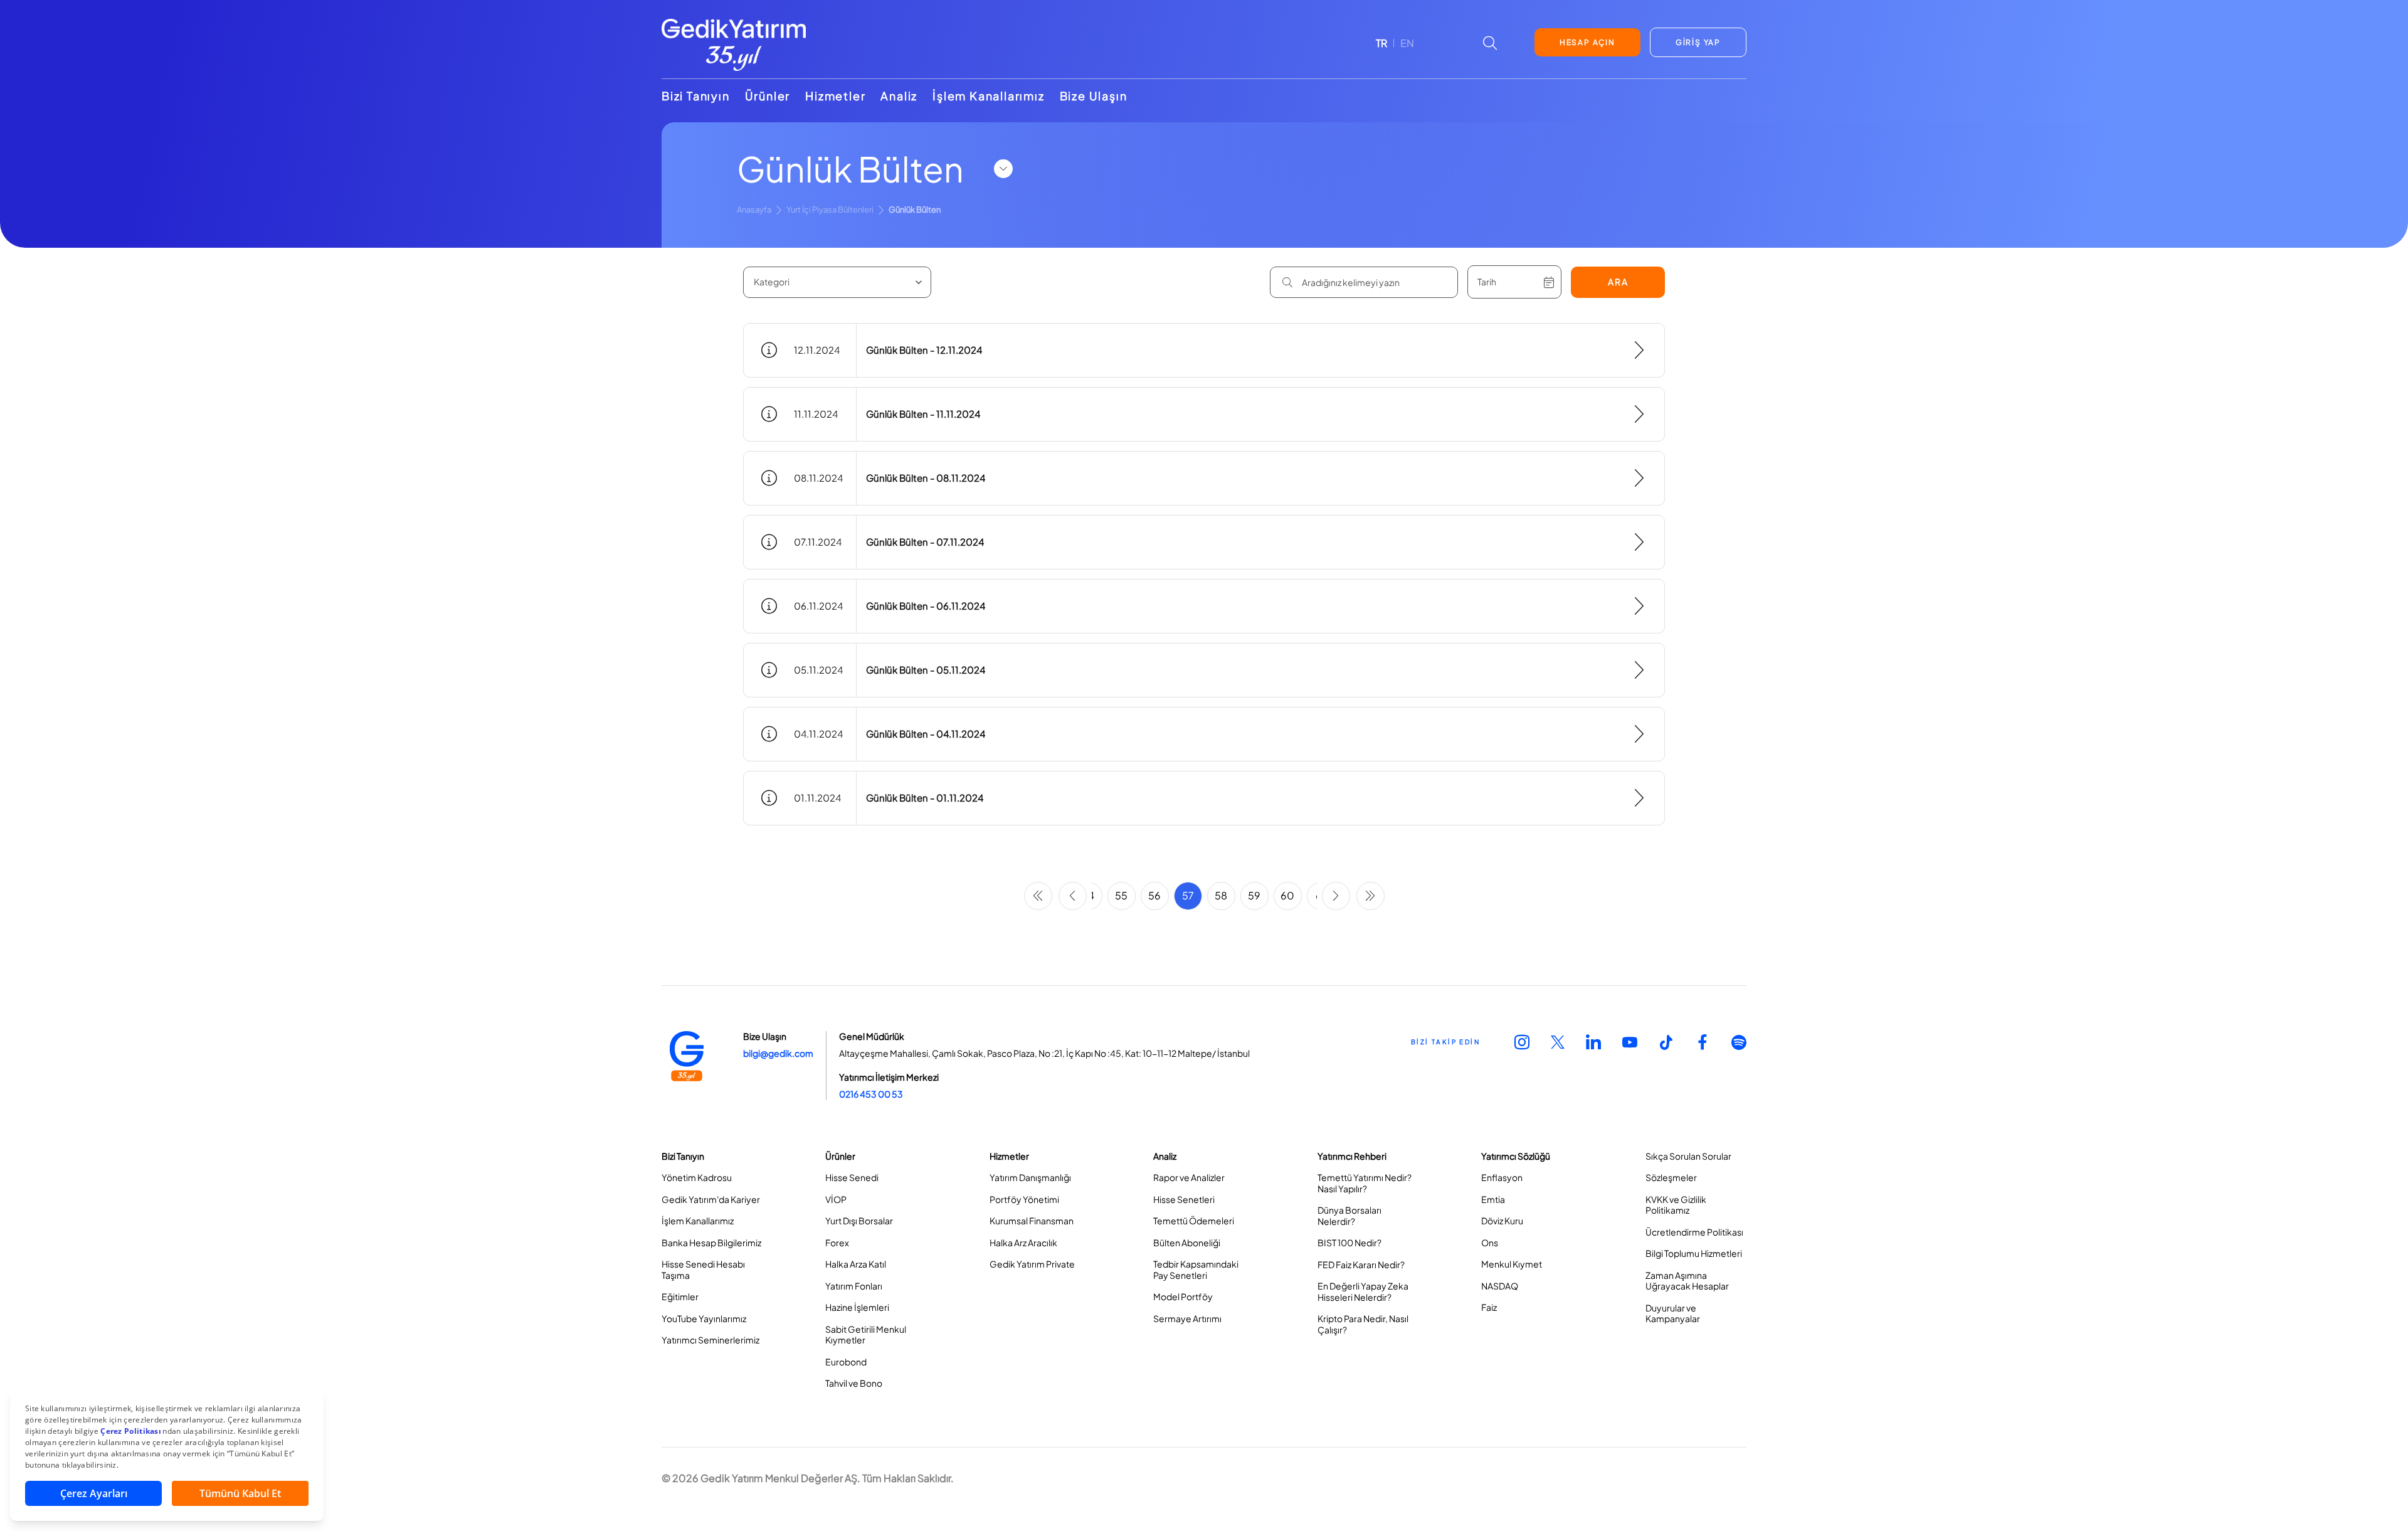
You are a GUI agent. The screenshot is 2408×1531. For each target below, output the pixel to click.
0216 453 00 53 (871, 1094)
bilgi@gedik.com (778, 1053)
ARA (1618, 282)
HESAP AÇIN (1587, 42)
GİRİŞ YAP (1698, 42)
